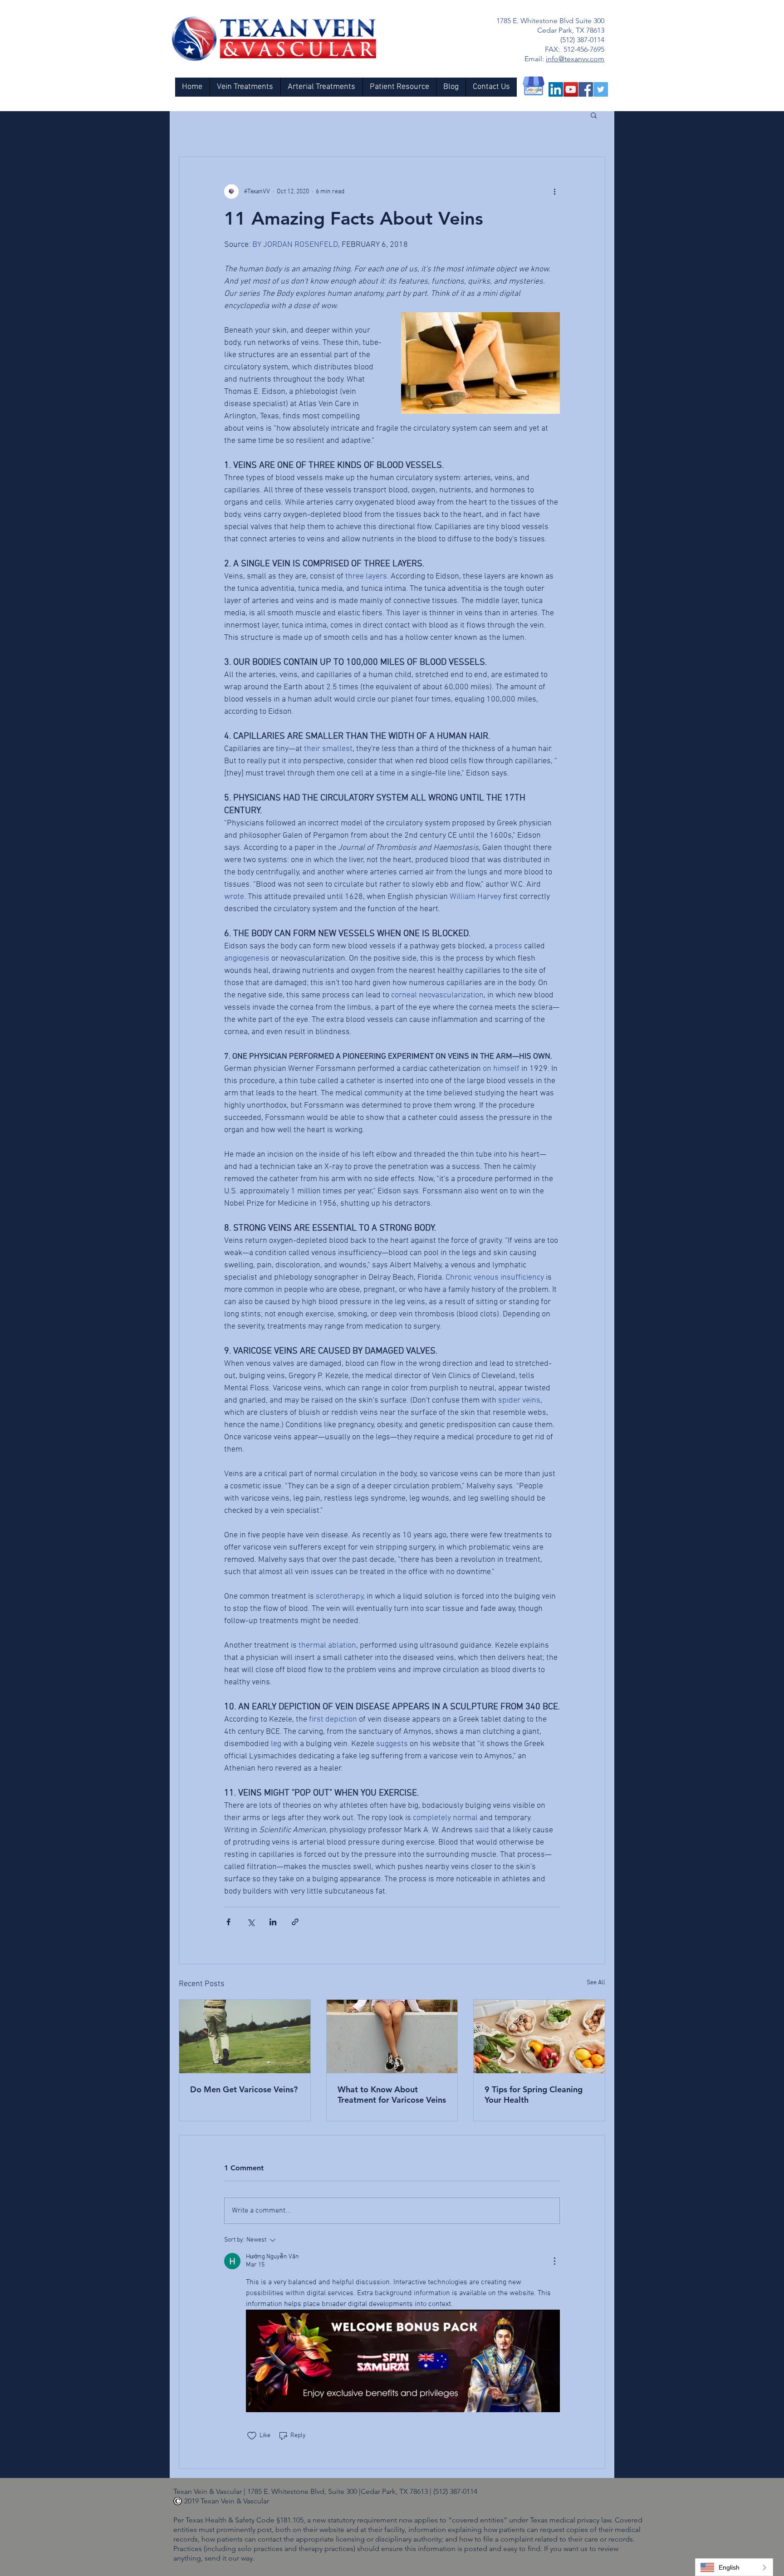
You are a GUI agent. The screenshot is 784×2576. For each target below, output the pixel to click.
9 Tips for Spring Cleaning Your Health (534, 2095)
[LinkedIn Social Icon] (556, 89)
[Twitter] (601, 89)
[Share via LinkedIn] (273, 1922)
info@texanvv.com (575, 59)
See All (596, 1983)
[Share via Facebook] (228, 1922)
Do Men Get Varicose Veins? (244, 2089)
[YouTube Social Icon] (571, 89)
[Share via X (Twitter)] (251, 1922)
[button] (594, 115)
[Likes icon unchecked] (252, 2436)
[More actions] (554, 191)
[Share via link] (295, 1922)
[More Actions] (554, 2261)
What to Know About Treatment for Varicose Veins (392, 2095)
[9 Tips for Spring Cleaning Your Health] (539, 2036)
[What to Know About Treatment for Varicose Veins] (392, 2036)
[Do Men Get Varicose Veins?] (245, 2036)
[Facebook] (586, 89)
